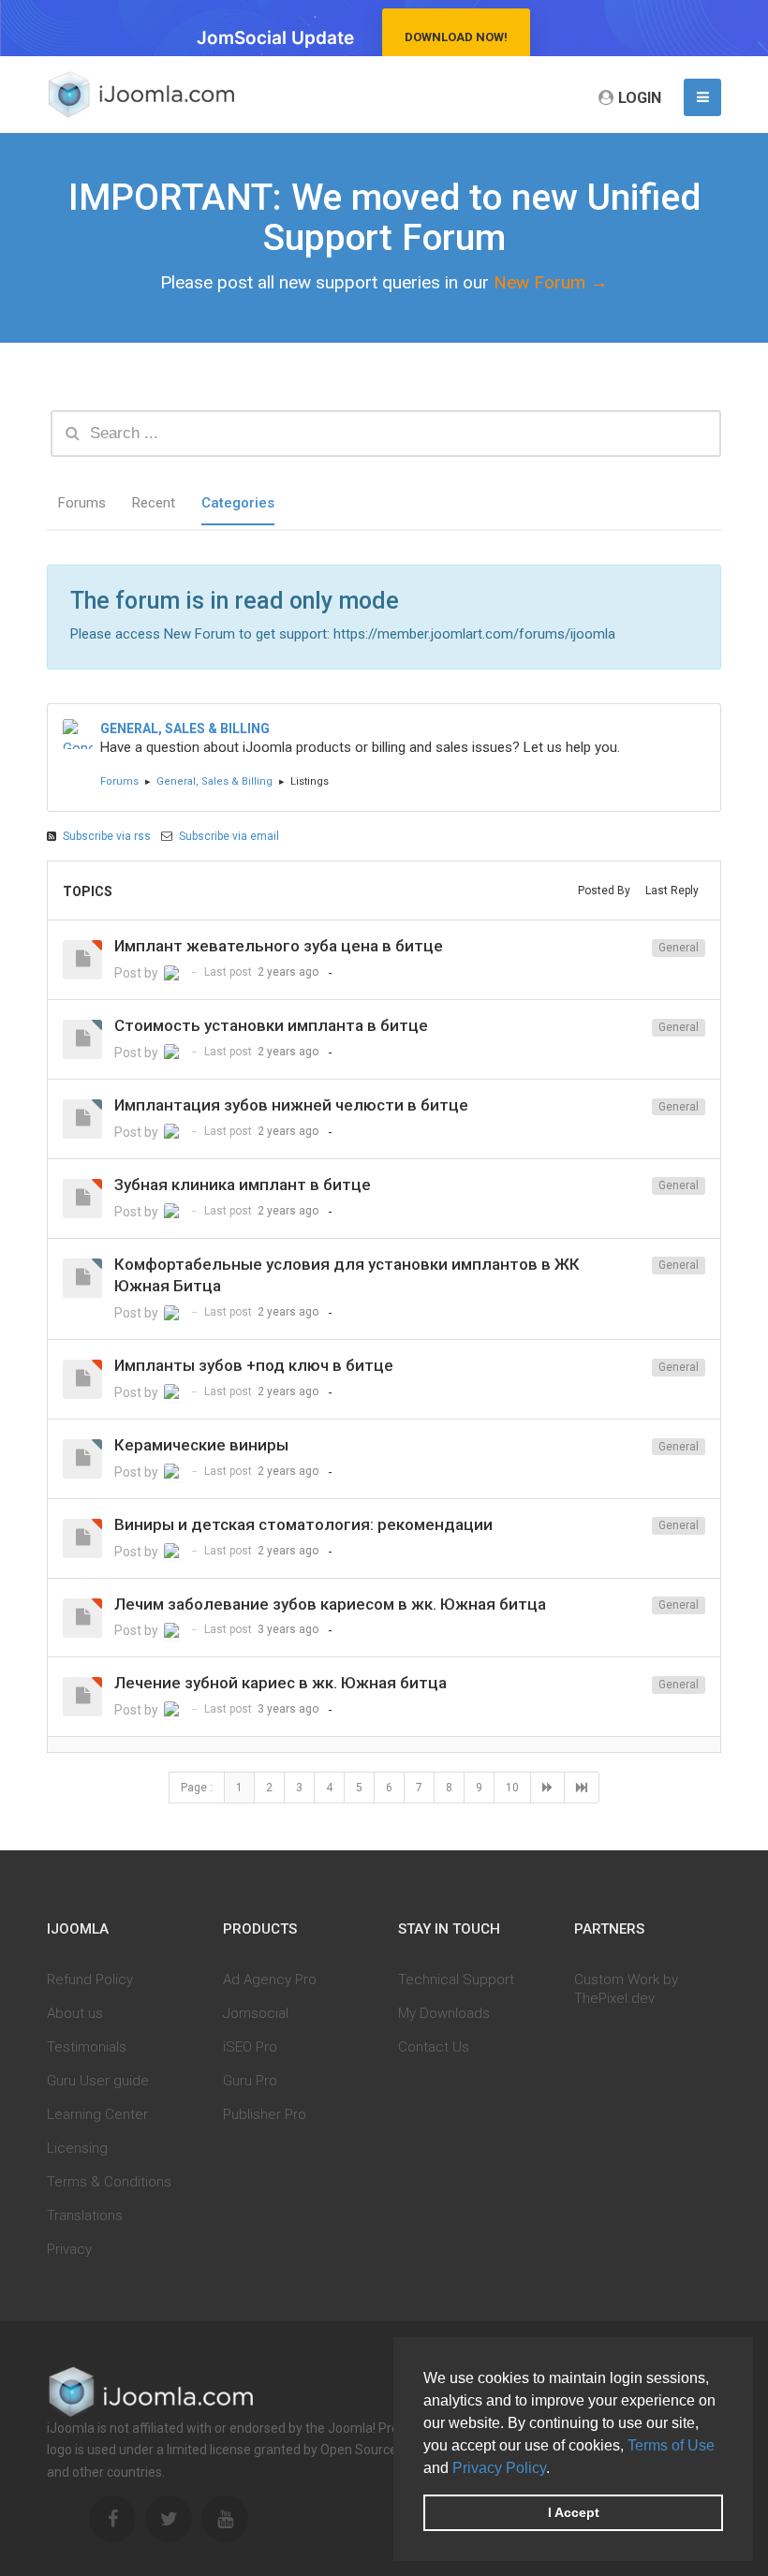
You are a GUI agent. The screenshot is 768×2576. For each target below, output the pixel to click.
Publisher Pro (265, 2114)
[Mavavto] (173, 975)
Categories (238, 503)
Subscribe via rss (107, 836)
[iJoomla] (140, 95)
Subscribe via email (228, 836)
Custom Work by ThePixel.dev (626, 1989)
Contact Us (434, 2047)
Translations (85, 2215)
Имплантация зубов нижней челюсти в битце (291, 1105)
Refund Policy (90, 1980)
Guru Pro (250, 2081)
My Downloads (444, 2013)
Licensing (77, 2148)
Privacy (69, 2249)
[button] (556, 2469)
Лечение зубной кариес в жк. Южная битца (281, 1683)
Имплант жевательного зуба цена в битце (279, 946)
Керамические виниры (201, 1445)
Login (640, 98)
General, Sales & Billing (214, 781)
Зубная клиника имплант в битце (243, 1185)
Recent (154, 503)
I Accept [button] (574, 2512)
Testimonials (87, 2047)
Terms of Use (671, 2445)
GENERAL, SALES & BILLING (185, 729)
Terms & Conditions (109, 2182)
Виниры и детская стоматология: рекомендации (303, 1524)
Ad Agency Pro (270, 1980)
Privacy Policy (499, 2468)
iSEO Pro (250, 2047)
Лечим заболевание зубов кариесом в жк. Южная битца (330, 1604)
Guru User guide (98, 2081)
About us (75, 2013)
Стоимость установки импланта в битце (271, 1025)
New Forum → (551, 282)
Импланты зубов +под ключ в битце (254, 1365)
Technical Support (456, 1980)
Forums (82, 503)
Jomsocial (256, 2013)
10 (512, 1788)
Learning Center (97, 2114)
